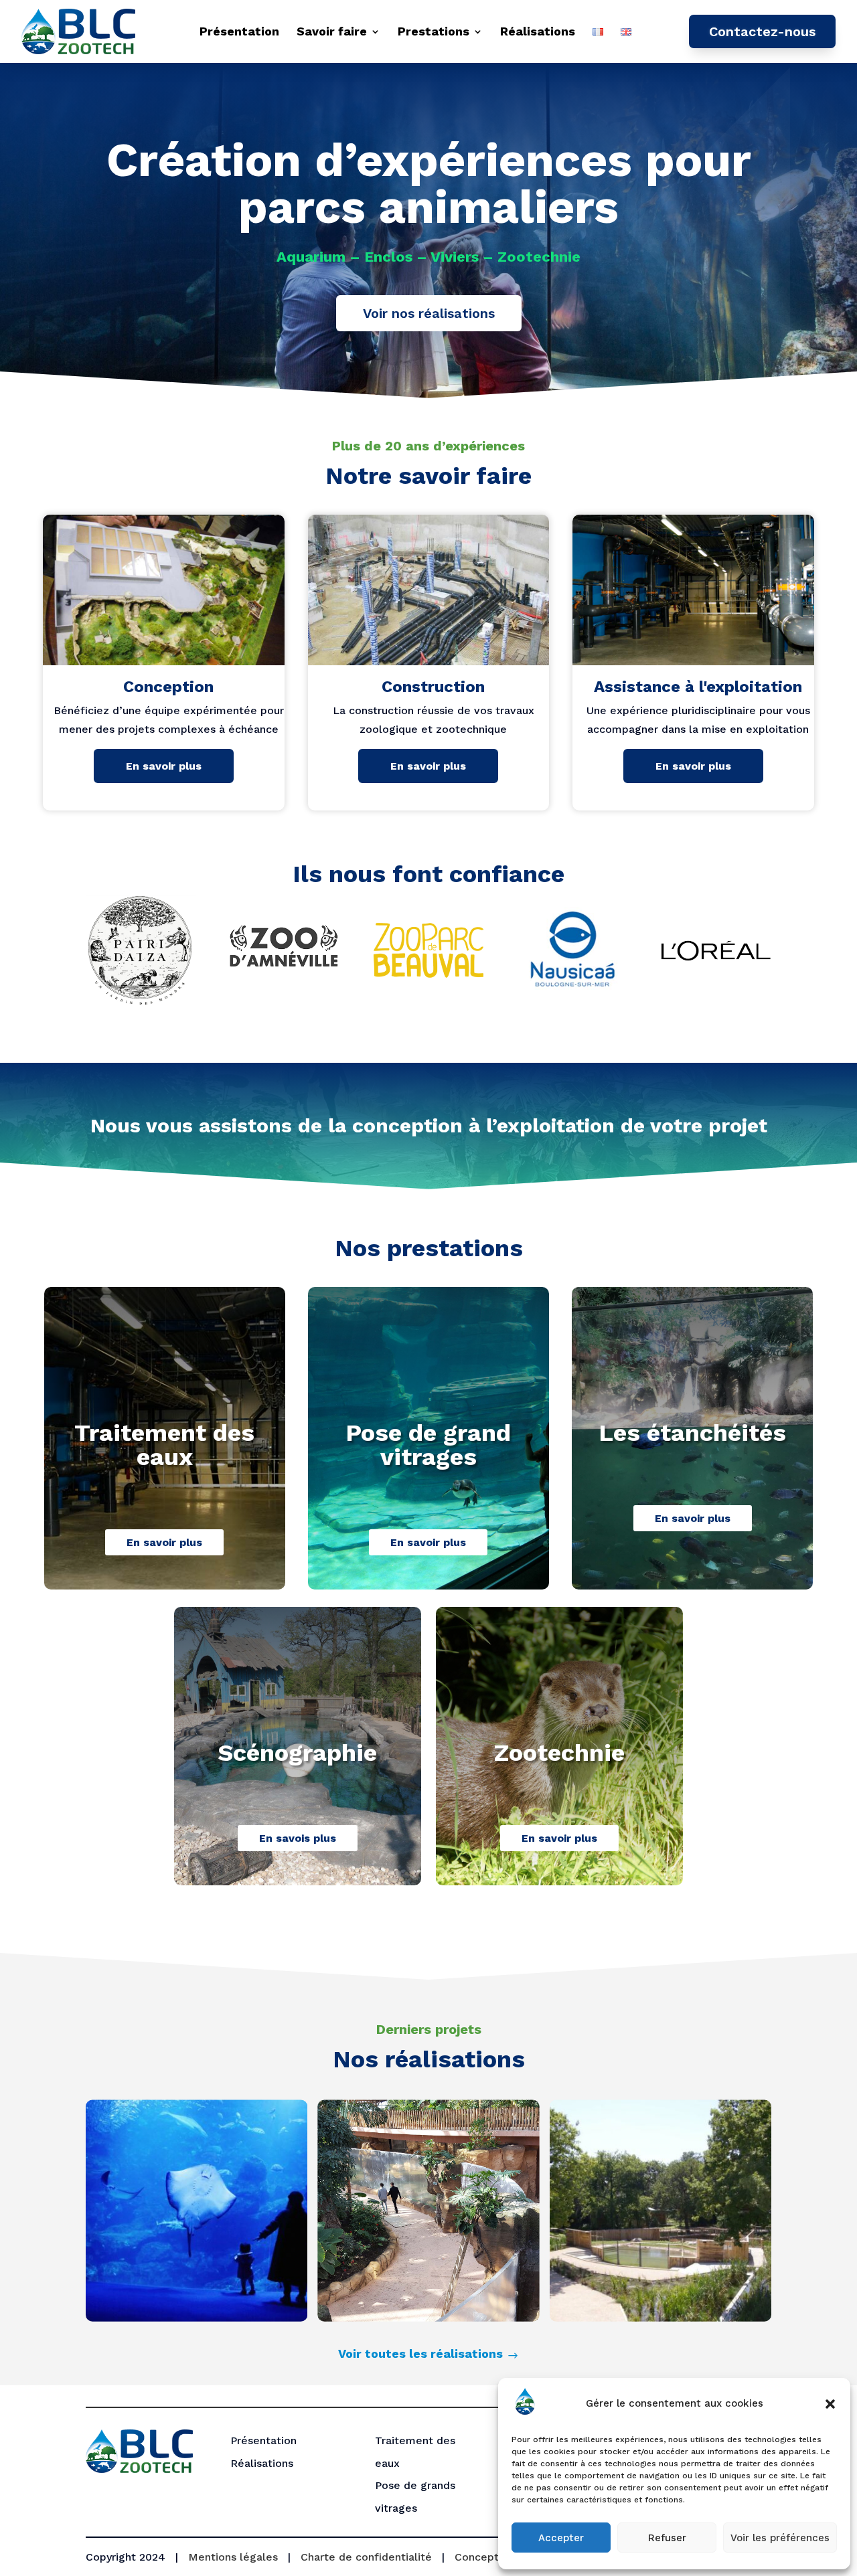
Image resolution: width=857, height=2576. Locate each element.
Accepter (561, 2538)
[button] (830, 2404)
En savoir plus (164, 766)
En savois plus (298, 1838)
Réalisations (538, 31)
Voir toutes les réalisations (420, 2353)
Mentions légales (233, 2557)
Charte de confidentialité (366, 2557)
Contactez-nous (762, 31)
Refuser (667, 2538)
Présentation (239, 31)
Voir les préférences (780, 2538)
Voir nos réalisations (429, 313)
